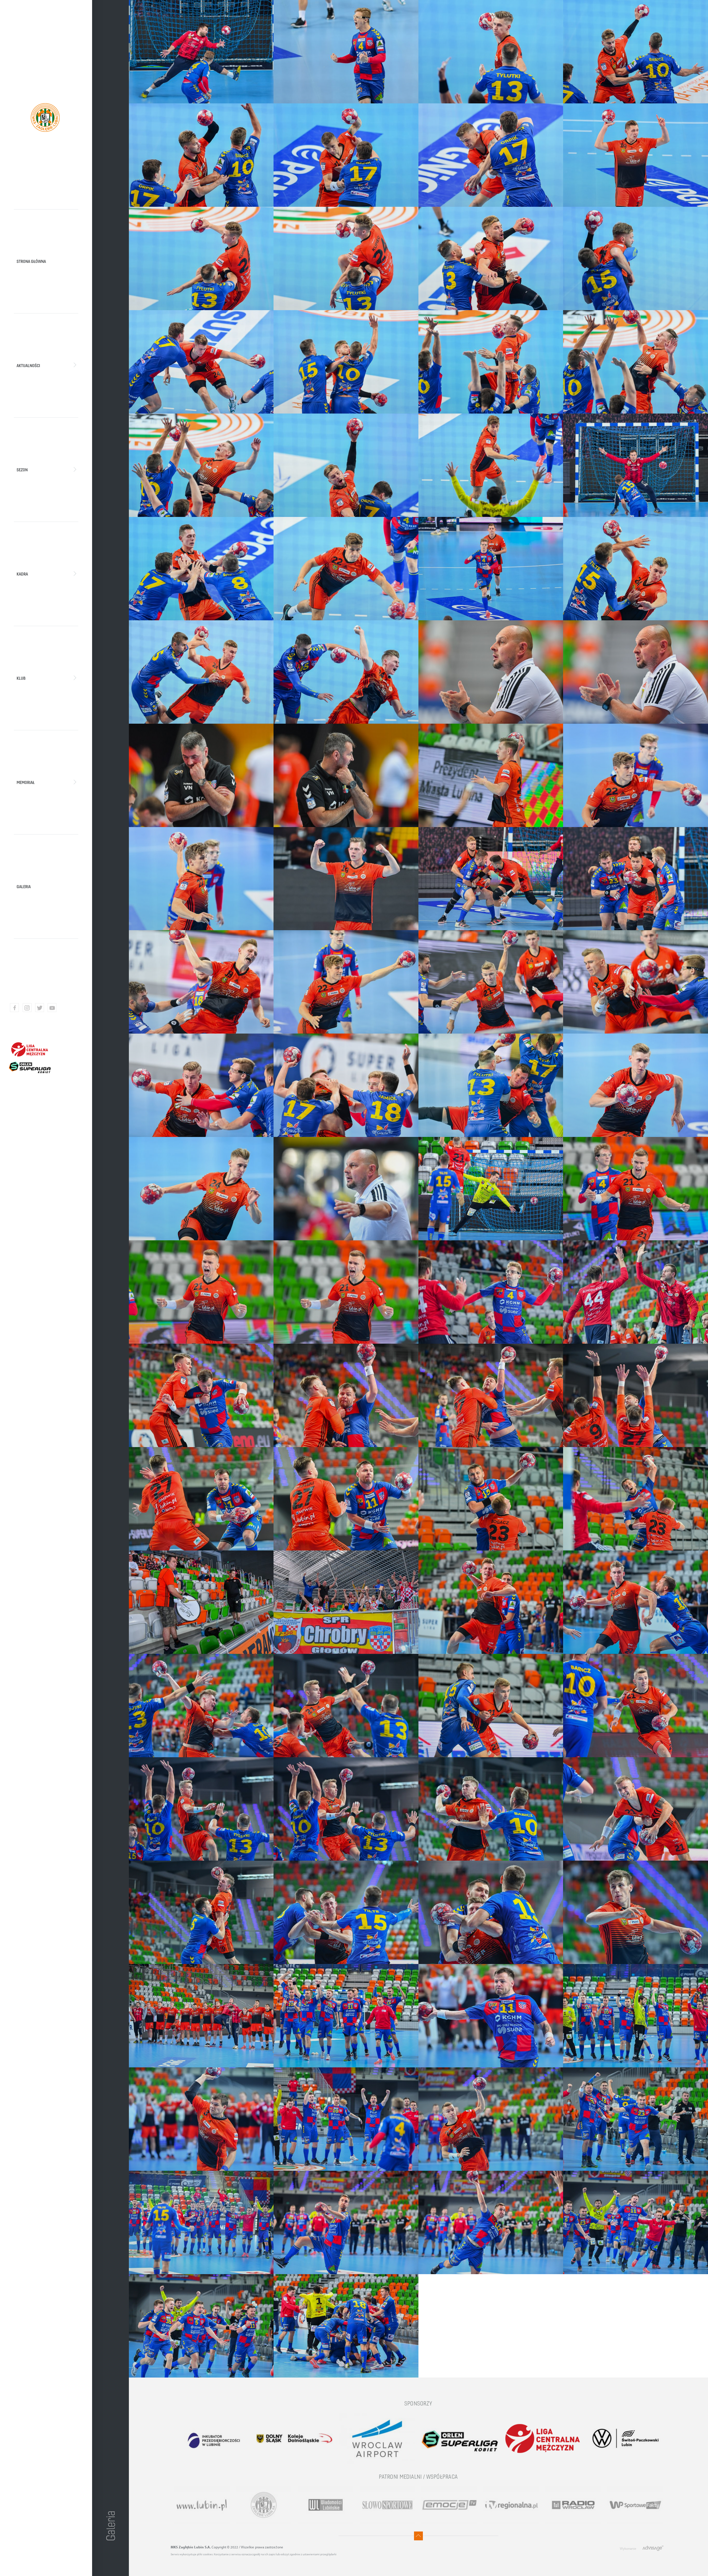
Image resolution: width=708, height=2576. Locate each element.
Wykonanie (628, 2548)
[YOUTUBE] (52, 1008)
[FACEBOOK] (14, 1008)
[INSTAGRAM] (27, 1008)
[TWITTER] (40, 1008)
